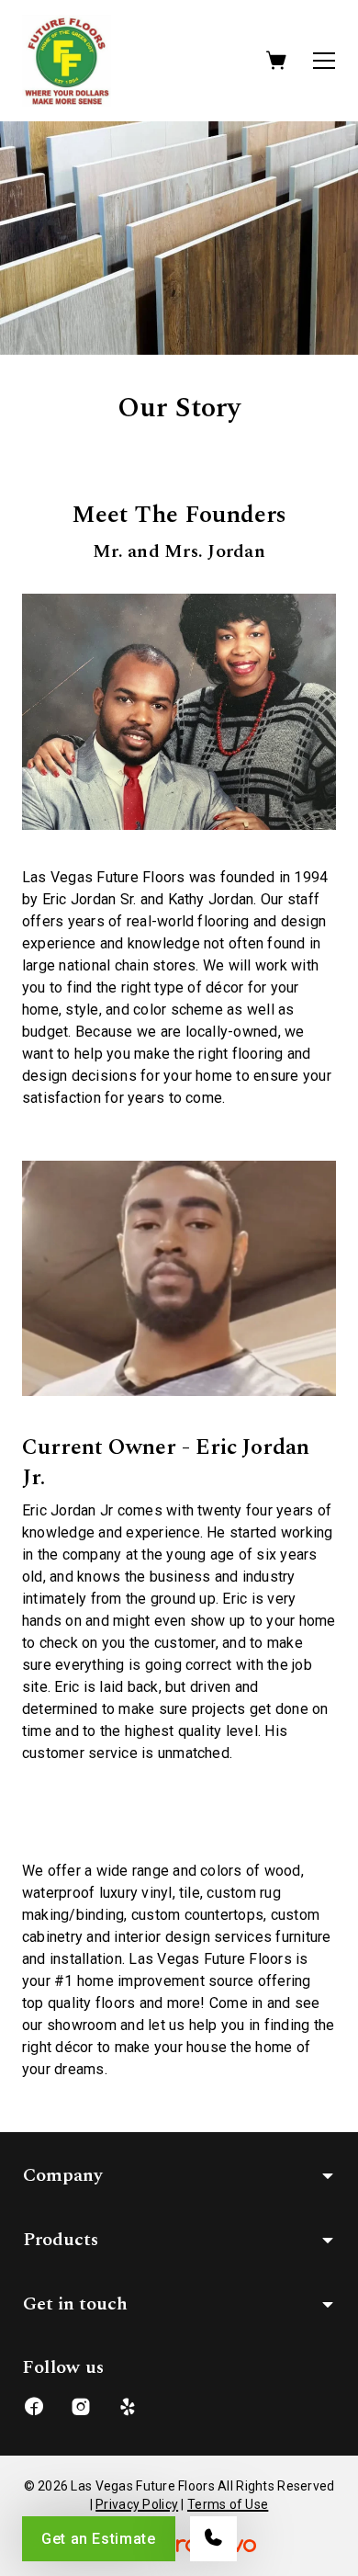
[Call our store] (213, 2539)
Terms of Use (228, 2504)
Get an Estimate (99, 2539)
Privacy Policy (137, 2504)
